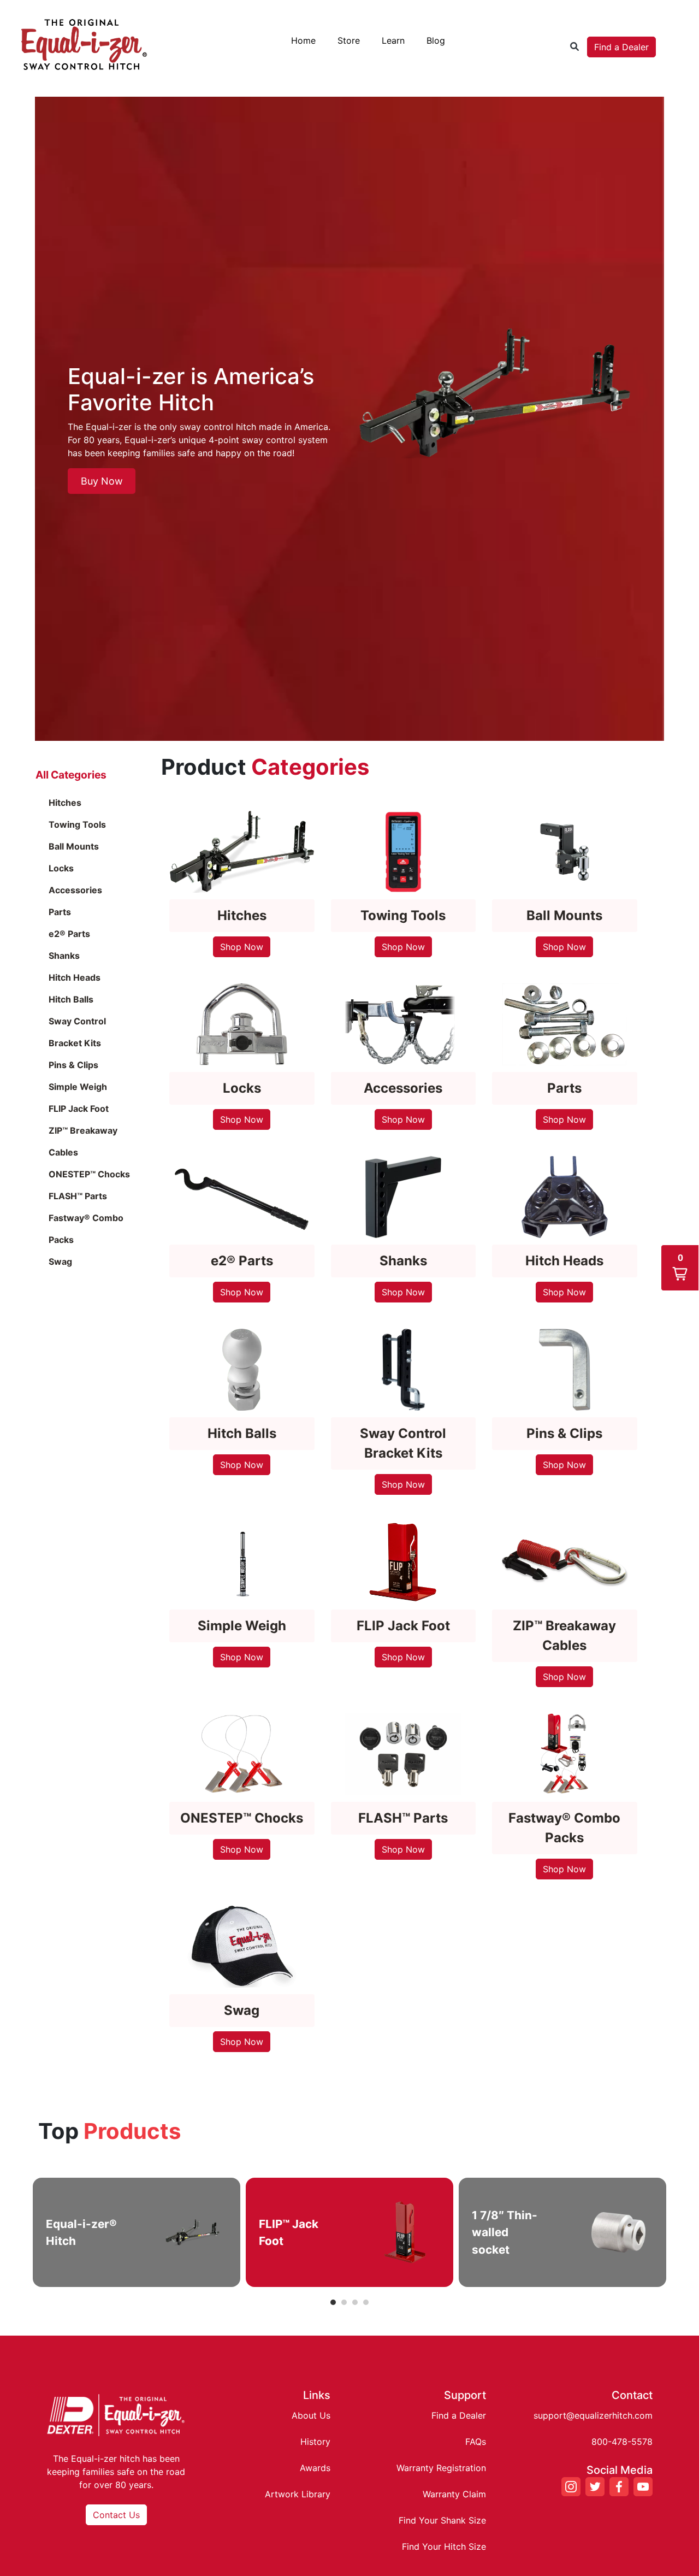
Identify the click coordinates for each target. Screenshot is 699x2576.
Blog (436, 40)
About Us (311, 2415)
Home (303, 40)
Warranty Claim (454, 2494)
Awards (315, 2468)
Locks (61, 868)
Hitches (65, 803)
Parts (60, 912)
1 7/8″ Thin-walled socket (505, 2232)
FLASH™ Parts (78, 1196)
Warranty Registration (441, 2468)
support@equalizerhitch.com (593, 2415)
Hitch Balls (71, 999)
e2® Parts (69, 934)
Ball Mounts (74, 846)
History (315, 2442)
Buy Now (102, 481)
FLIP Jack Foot (79, 1109)
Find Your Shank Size (442, 2520)
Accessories (75, 890)
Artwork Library (298, 2494)
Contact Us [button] (116, 2515)
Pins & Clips (73, 1065)
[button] (680, 1268)
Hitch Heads (75, 977)
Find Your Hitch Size (444, 2546)
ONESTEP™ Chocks (89, 1174)
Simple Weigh (78, 1087)
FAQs (476, 2442)
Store (349, 40)
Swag (60, 1262)
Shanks (64, 956)
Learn (393, 40)
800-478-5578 (622, 2442)
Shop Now (242, 947)
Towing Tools (77, 824)
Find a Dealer (621, 47)
